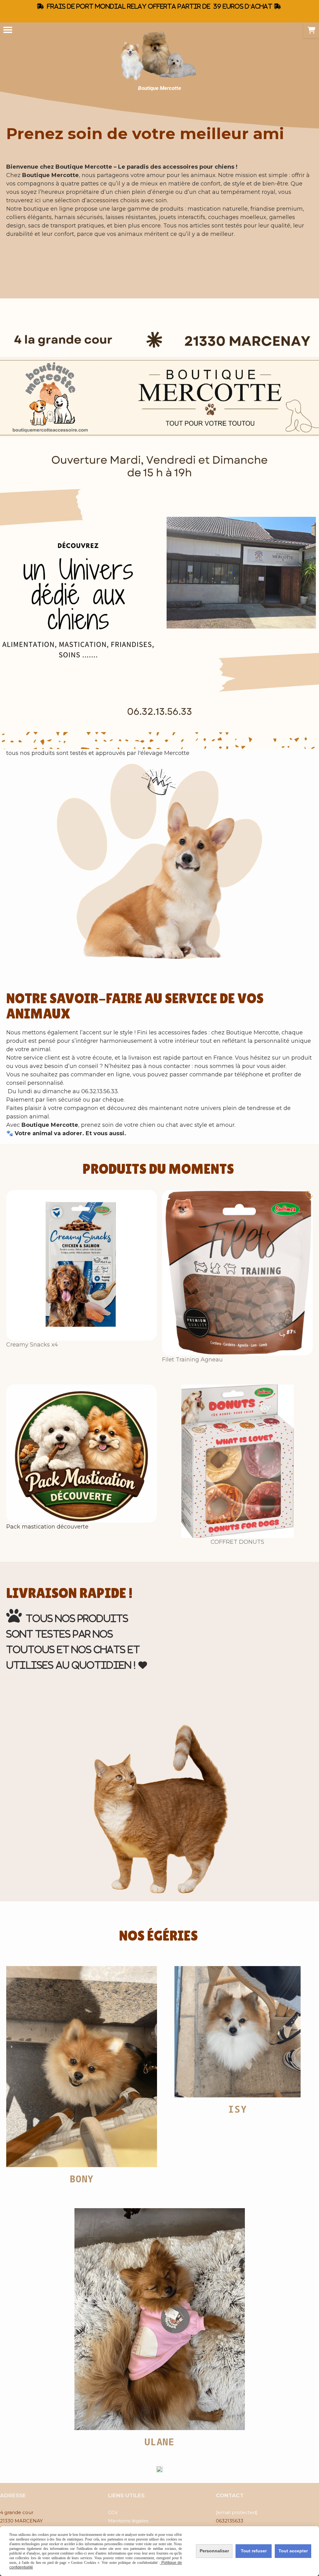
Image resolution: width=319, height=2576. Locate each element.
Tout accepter (293, 2551)
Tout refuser (254, 2551)
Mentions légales (128, 2521)
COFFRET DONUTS (237, 1542)
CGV (113, 2512)
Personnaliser (214, 2551)
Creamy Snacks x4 (32, 1345)
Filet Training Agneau (192, 1360)
